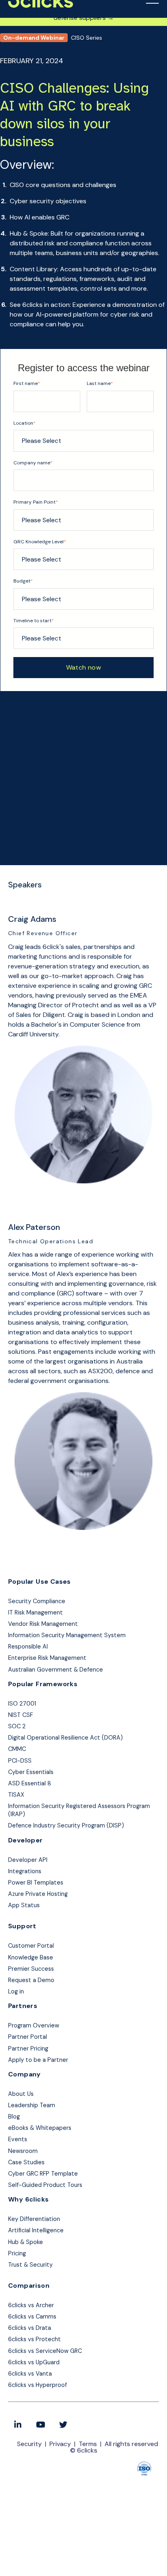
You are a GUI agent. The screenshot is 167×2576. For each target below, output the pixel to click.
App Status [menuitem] (24, 1905)
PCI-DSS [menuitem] (20, 1761)
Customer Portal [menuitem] (31, 1946)
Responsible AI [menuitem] (28, 1646)
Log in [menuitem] (16, 1991)
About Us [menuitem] (21, 2094)
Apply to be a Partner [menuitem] (38, 2060)
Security (29, 2444)
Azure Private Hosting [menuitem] (38, 1894)
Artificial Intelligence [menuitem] (36, 2230)
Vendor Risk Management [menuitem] (43, 1624)
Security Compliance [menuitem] (37, 1601)
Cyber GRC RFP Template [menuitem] (43, 2174)
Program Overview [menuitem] (34, 2025)
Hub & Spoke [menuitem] (26, 2242)
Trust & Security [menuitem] (30, 2265)
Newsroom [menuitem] (23, 2151)
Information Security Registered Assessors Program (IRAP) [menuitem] (79, 1810)
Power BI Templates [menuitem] (36, 1883)
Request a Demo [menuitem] (31, 1980)
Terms (88, 2444)
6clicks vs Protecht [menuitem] (34, 2339)
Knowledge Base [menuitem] (31, 1957)
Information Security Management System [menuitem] (67, 1635)
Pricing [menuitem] (17, 2253)
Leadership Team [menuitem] (32, 2105)
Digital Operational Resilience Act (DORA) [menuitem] (65, 1738)
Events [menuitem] (18, 2139)
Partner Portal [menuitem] (28, 2037)
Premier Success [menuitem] (31, 1969)
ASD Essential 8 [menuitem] (30, 1783)
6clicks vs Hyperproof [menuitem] (37, 2385)
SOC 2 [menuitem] (17, 1726)
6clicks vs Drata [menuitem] (30, 2328)
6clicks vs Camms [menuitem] (32, 2316)
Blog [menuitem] (14, 2117)
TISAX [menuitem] (16, 1795)
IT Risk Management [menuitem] (35, 1612)
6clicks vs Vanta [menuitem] (30, 2374)
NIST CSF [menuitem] (20, 1715)
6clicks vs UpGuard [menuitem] (34, 2362)
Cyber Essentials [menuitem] (31, 1772)
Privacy (60, 2444)
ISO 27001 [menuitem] (22, 1704)
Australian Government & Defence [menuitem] (56, 1670)
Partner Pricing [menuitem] (28, 2048)
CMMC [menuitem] (17, 1749)
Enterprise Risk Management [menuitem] (47, 1658)
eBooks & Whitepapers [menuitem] (40, 2128)
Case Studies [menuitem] (26, 2162)
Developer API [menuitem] (28, 1860)
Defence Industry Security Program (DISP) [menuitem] (66, 1825)
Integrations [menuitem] (25, 1871)
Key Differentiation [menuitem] (34, 2219)
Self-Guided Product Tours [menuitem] (45, 2185)
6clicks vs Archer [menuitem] (31, 2305)
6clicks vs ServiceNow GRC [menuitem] (45, 2351)
